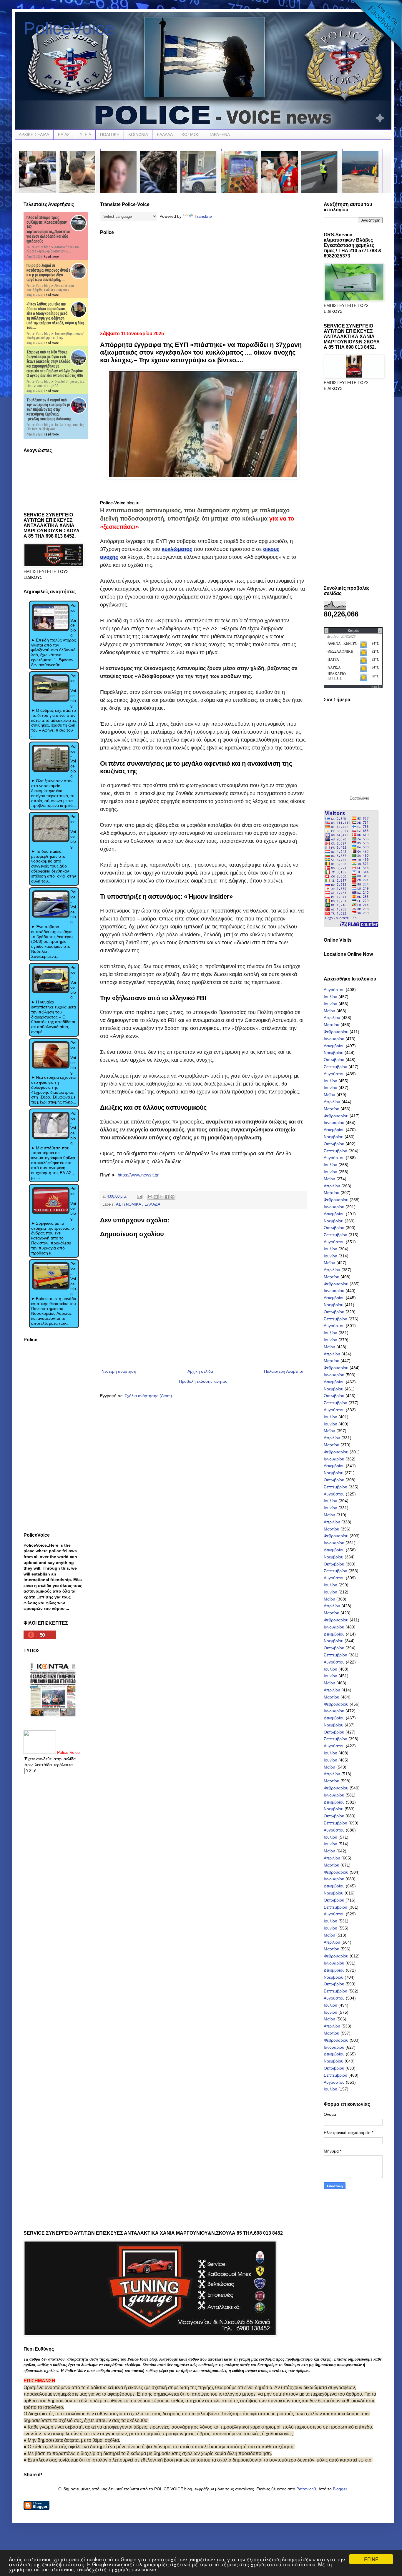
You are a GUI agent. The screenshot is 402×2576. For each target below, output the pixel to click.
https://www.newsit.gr (138, 1175)
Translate (203, 216)
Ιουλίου (330, 997)
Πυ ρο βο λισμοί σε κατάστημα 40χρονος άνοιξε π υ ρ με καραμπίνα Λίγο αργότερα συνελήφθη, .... (48, 272)
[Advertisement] (203, 281)
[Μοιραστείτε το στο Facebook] (167, 1197)
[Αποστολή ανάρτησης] (139, 1196)
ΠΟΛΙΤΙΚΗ (110, 134)
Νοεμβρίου (334, 1053)
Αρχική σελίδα (200, 1371)
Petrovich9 (306, 2489)
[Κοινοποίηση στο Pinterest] (172, 1197)
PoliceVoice (69, 28)
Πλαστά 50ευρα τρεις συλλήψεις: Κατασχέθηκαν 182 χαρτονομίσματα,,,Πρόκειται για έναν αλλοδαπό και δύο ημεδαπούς (48, 229)
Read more (51, 256)
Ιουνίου (330, 1004)
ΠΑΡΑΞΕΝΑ (219, 134)
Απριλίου (332, 1018)
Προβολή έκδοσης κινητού (203, 1381)
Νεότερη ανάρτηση (119, 1371)
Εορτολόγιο (359, 798)
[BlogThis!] (156, 1197)
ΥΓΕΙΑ (85, 134)
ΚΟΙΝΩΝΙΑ (138, 134)
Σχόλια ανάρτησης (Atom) (148, 1396)
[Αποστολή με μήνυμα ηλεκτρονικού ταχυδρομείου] (150, 1197)
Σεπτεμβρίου (335, 1067)
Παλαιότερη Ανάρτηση (284, 1371)
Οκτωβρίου (334, 1060)
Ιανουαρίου (334, 1039)
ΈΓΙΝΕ (371, 2559)
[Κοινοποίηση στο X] (161, 1197)
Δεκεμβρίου (334, 1046)
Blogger (340, 2489)
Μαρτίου (332, 1025)
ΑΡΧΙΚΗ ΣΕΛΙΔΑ (34, 134)
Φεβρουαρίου (336, 1032)
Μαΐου (329, 1011)
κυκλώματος (177, 549)
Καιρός (376, 687)
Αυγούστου (334, 990)
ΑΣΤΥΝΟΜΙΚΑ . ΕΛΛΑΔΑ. (139, 1204)
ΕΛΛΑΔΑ (165, 134)
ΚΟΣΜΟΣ (191, 134)
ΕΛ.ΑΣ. (64, 134)
